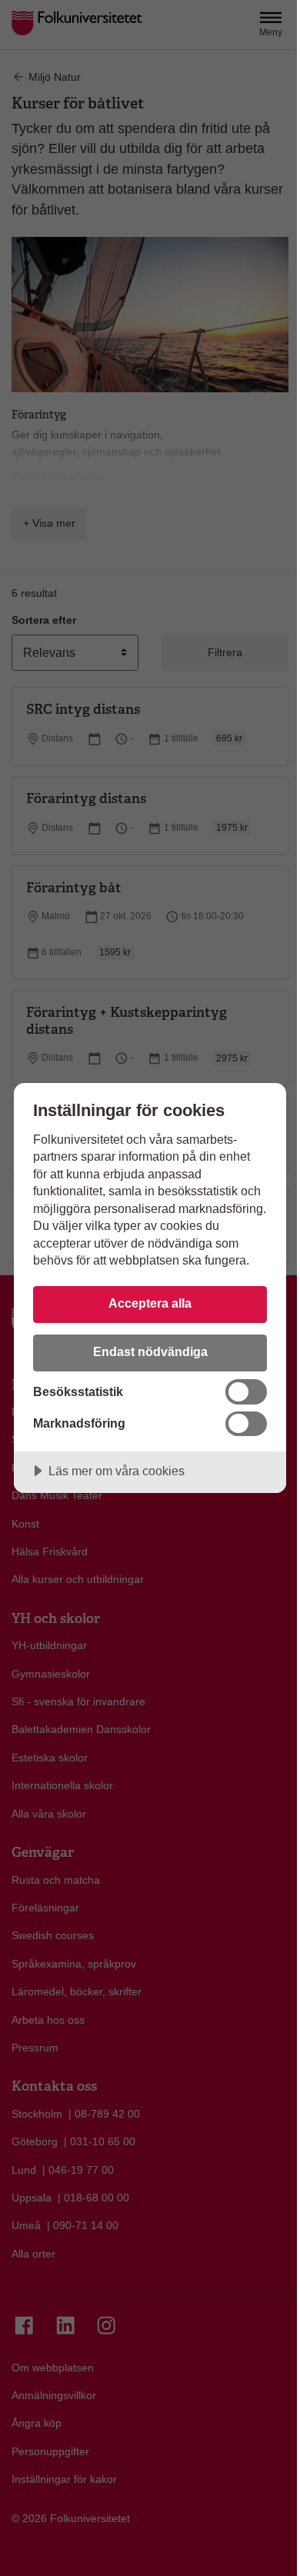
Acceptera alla (150, 1303)
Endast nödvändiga (150, 1351)
